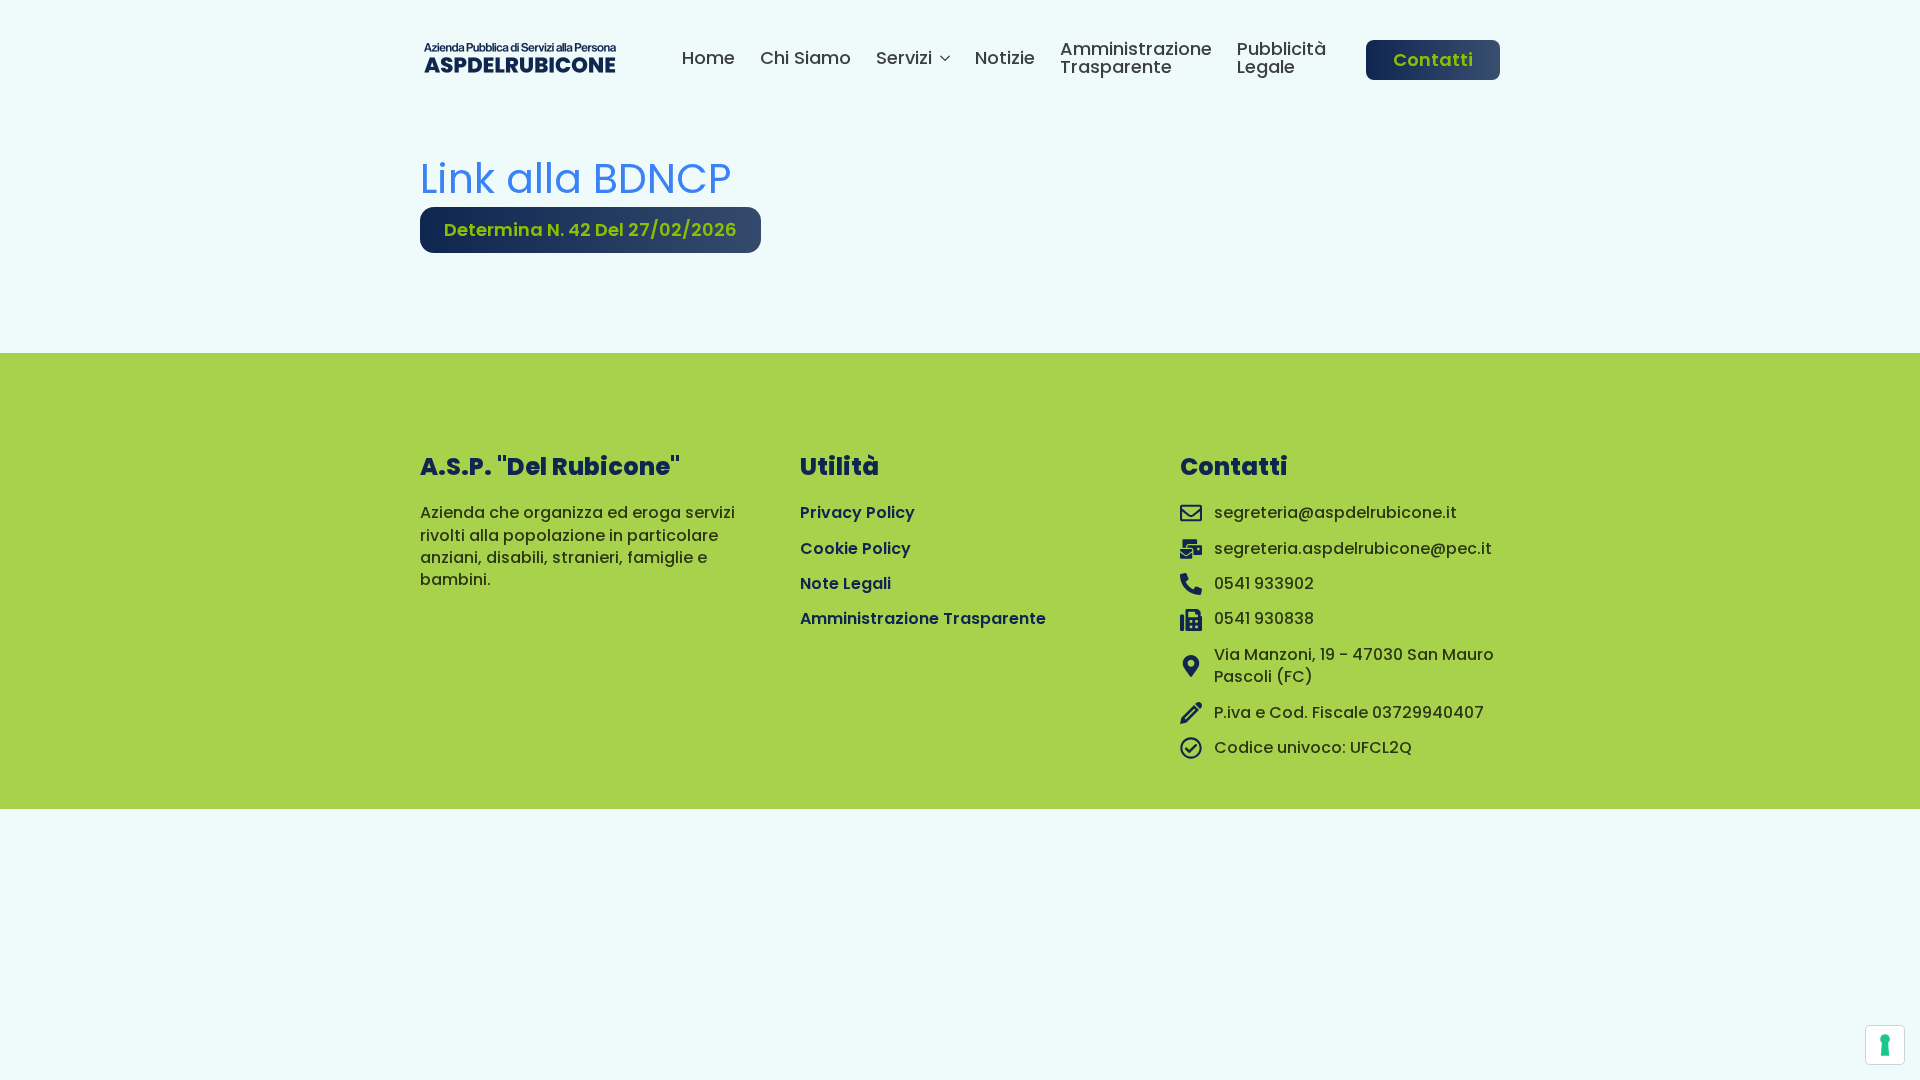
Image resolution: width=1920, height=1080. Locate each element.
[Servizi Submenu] (941, 60)
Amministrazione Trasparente (1136, 59)
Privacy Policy (857, 512)
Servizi (904, 59)
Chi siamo (805, 59)
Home (708, 59)
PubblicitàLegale (1281, 59)
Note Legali (845, 583)
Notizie (1005, 59)
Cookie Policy (855, 548)
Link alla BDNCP (575, 178)
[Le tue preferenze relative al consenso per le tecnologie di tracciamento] (1885, 1045)
